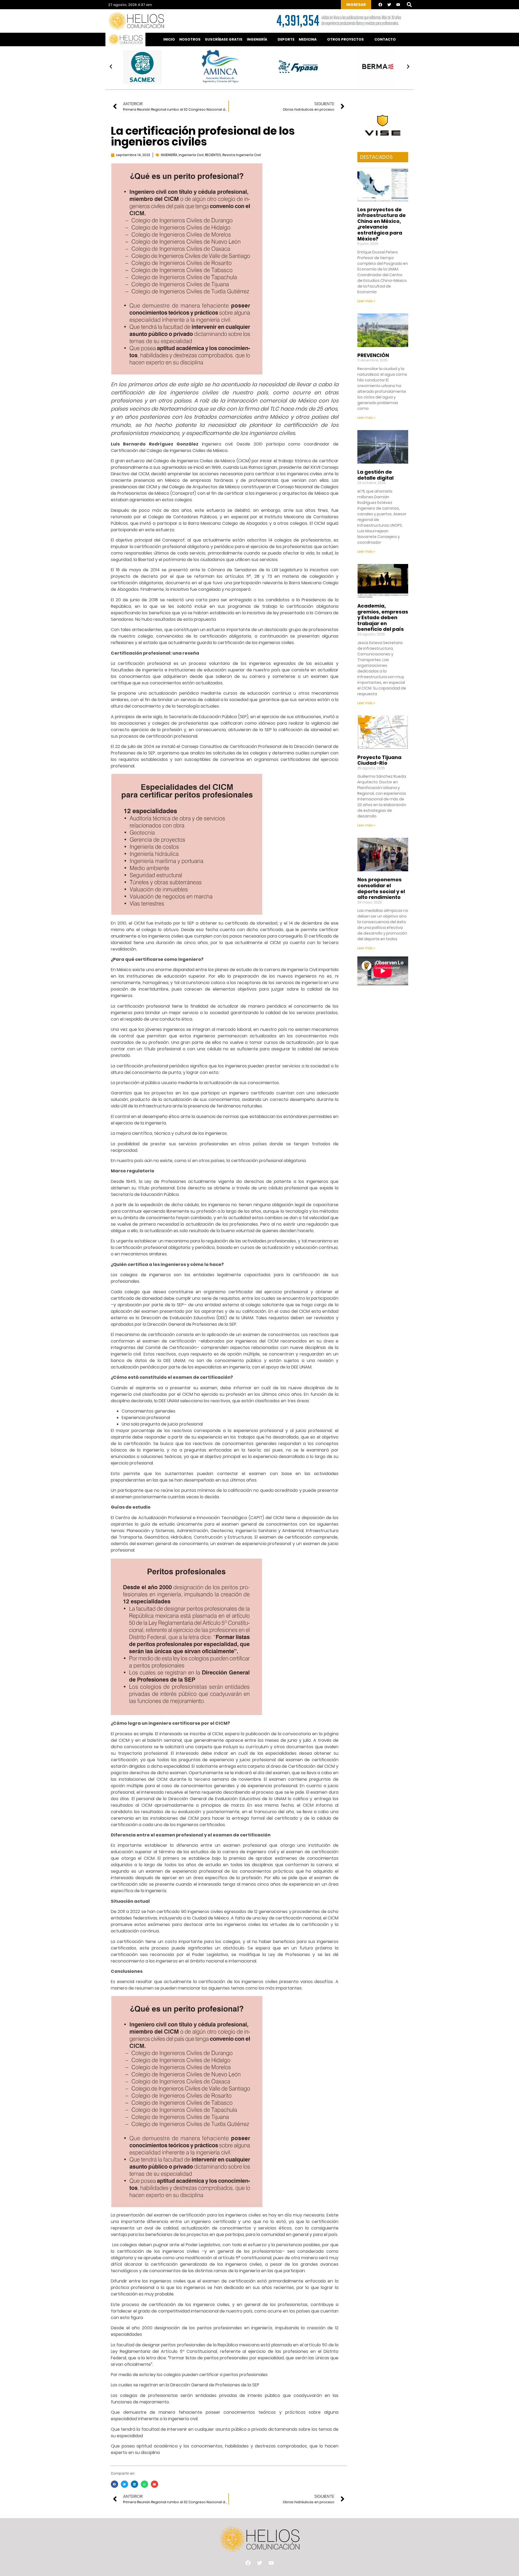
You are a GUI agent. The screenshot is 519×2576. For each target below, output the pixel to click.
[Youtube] (398, 5)
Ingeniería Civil (191, 155)
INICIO (169, 39)
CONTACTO (385, 39)
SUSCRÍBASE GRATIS (224, 39)
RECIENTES (213, 155)
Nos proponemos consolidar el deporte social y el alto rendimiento (381, 888)
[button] (409, 5)
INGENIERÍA (257, 39)
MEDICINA (308, 39)
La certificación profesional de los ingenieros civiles (203, 136)
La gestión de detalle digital (375, 475)
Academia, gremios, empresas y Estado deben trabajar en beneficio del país (383, 617)
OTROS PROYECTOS (345, 39)
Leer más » (366, 301)
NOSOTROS (190, 39)
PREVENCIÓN (373, 355)
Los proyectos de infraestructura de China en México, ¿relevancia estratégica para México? (382, 224)
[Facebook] (380, 5)
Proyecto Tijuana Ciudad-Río (379, 760)
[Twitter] (389, 5)
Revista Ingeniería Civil (242, 155)
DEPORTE (286, 39)
